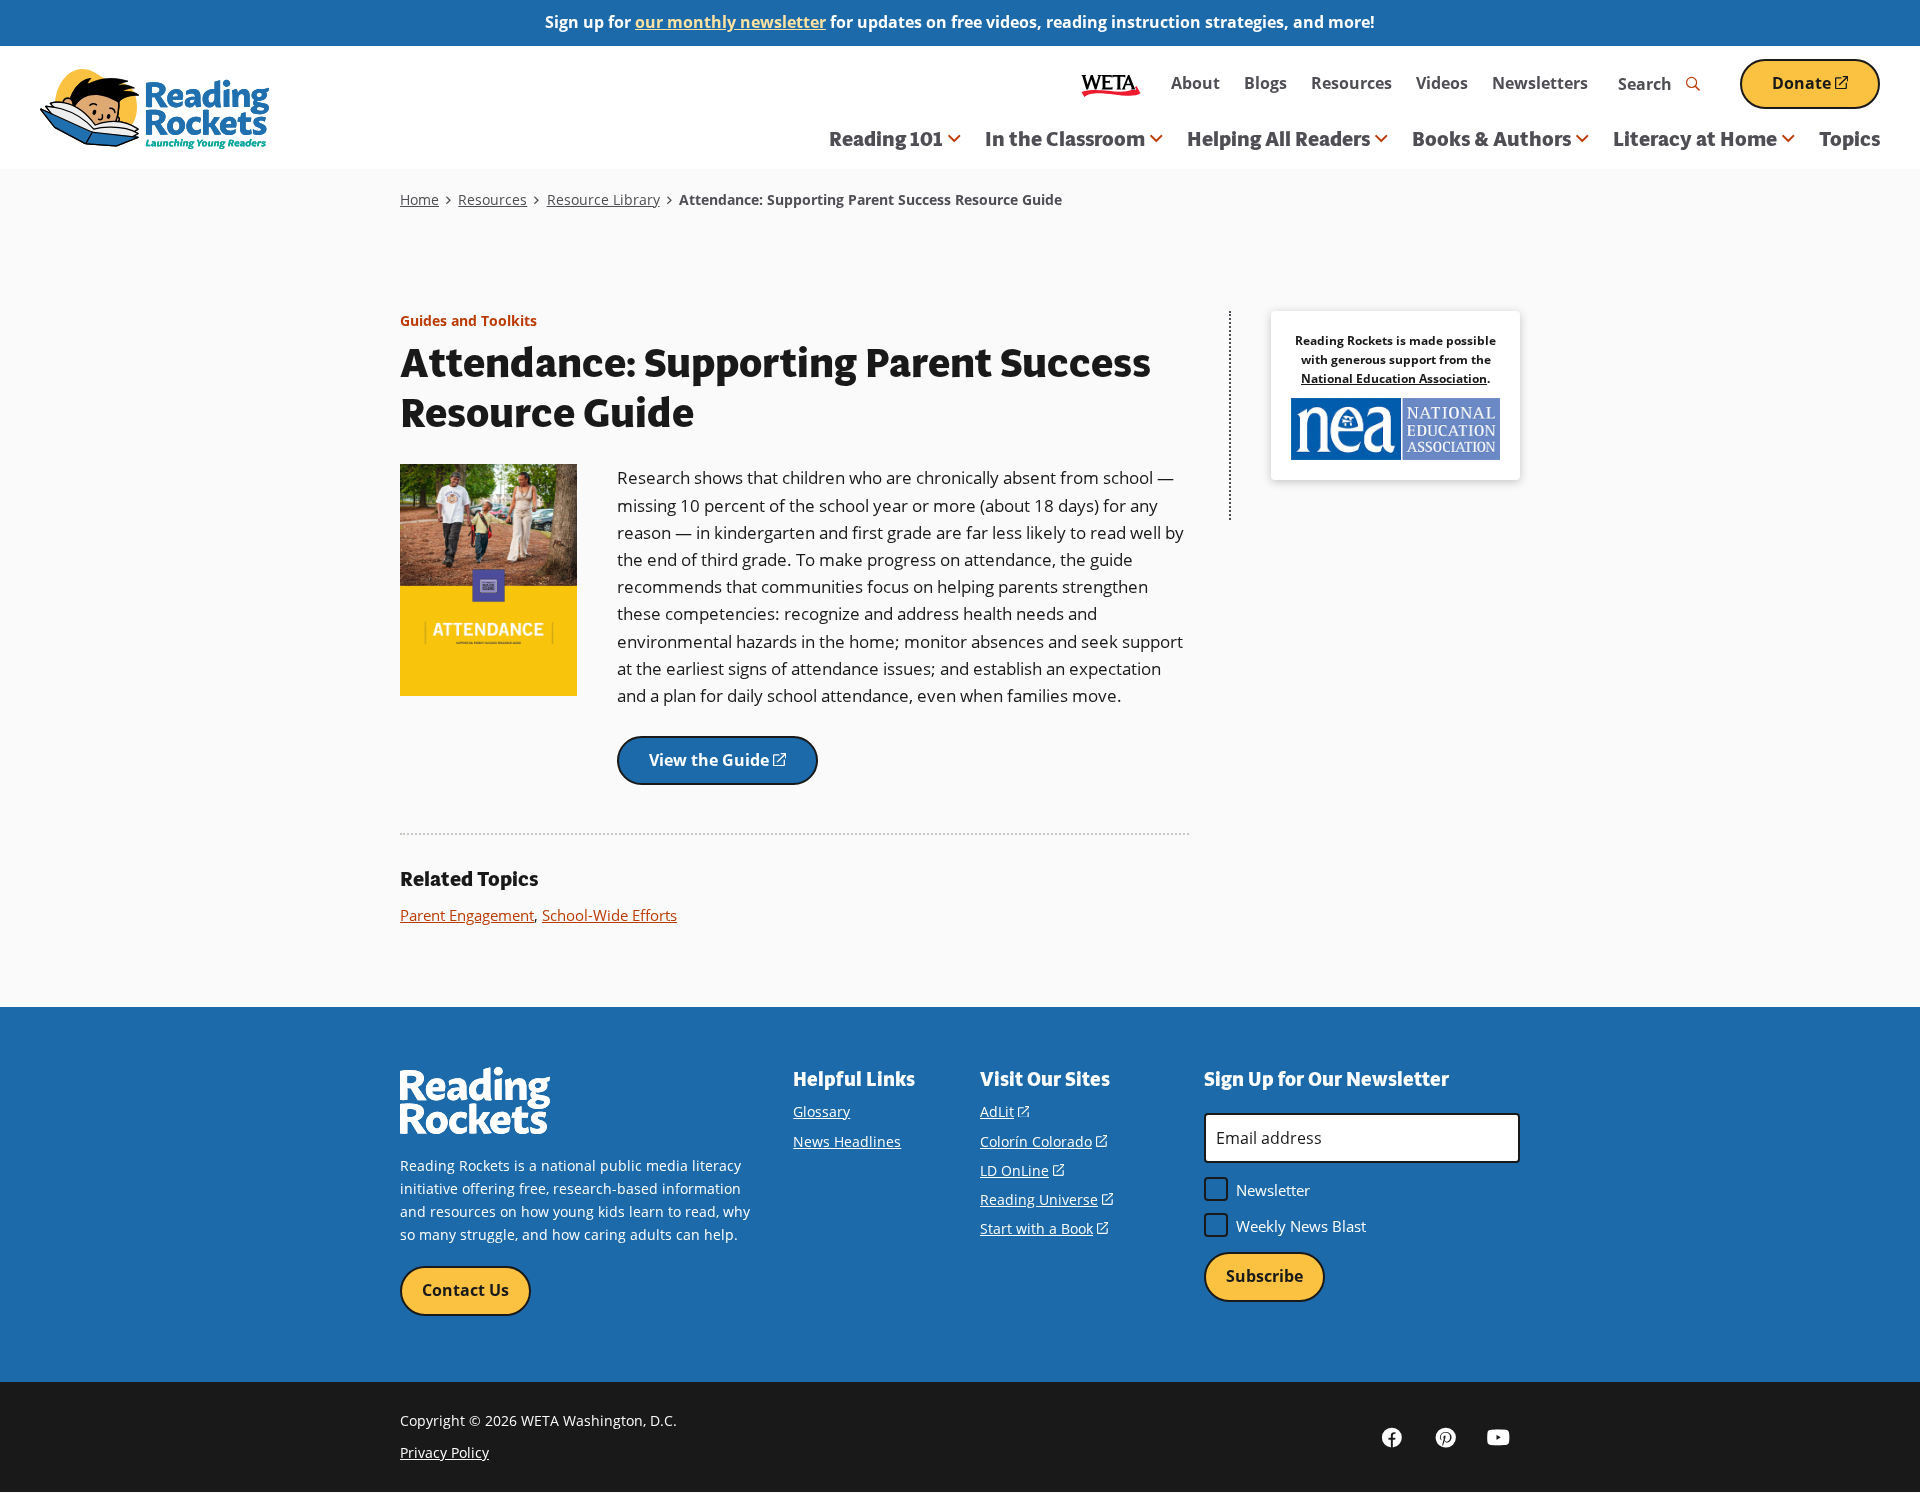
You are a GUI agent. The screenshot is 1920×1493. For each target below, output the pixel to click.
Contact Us (465, 1290)
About (1195, 83)
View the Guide (733, 767)
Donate (1826, 90)
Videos (1442, 83)
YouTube (1498, 1437)
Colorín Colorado (1043, 1141)
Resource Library (603, 199)
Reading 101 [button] (886, 139)
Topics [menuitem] (1849, 139)
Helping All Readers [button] (1278, 139)
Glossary (821, 1111)
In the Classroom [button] (1065, 139)
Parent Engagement (467, 915)
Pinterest (1445, 1437)
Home (419, 199)
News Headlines (847, 1141)
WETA (1111, 83)
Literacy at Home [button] (1695, 139)
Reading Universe (1046, 1199)
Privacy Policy (444, 1452)
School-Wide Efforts (609, 915)
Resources (1351, 83)
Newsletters (1540, 83)
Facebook (1392, 1437)
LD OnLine (1022, 1170)
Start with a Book (1044, 1228)
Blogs (1265, 83)
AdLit (1004, 1111)
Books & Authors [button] (1491, 139)
